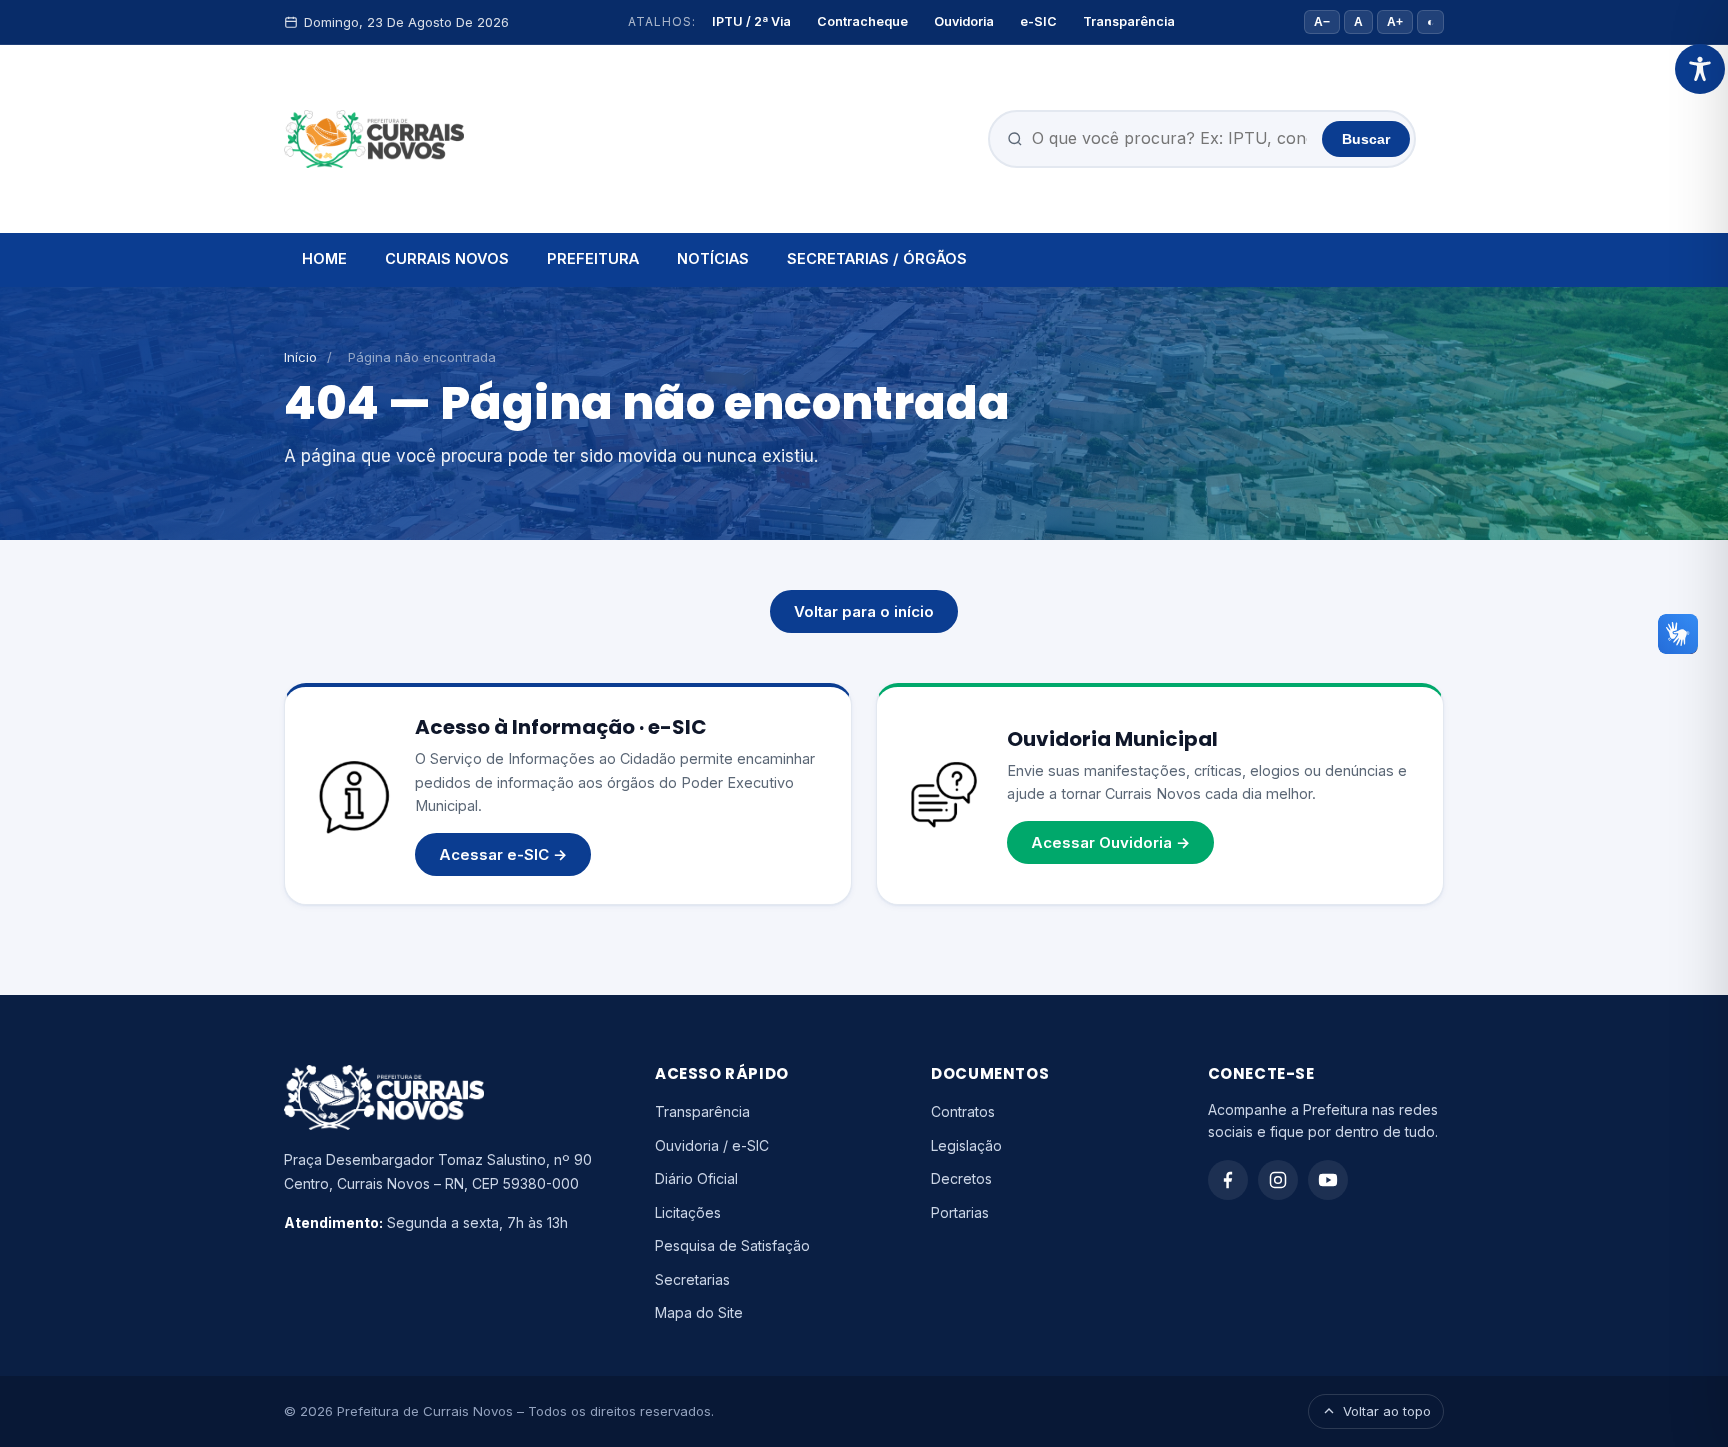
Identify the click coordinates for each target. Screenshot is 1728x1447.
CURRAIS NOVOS (447, 258)
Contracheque (862, 21)
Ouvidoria (964, 21)
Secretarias (692, 1279)
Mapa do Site (699, 1312)
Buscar (1366, 139)
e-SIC (1038, 21)
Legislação (966, 1145)
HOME (324, 258)
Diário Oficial (696, 1178)
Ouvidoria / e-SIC (712, 1145)
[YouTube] (1328, 1180)
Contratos (963, 1111)
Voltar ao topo (1387, 1411)
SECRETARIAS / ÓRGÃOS (877, 258)
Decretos (961, 1178)
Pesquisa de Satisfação (732, 1245)
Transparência (1129, 21)
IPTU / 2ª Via (751, 21)
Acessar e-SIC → (503, 854)
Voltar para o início (864, 611)
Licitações (688, 1212)
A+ (1395, 22)
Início (300, 357)
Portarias (960, 1212)
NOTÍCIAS (713, 258)
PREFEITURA (593, 258)
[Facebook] (1228, 1180)
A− (1322, 22)
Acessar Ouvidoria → (1110, 842)
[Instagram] (1278, 1180)
